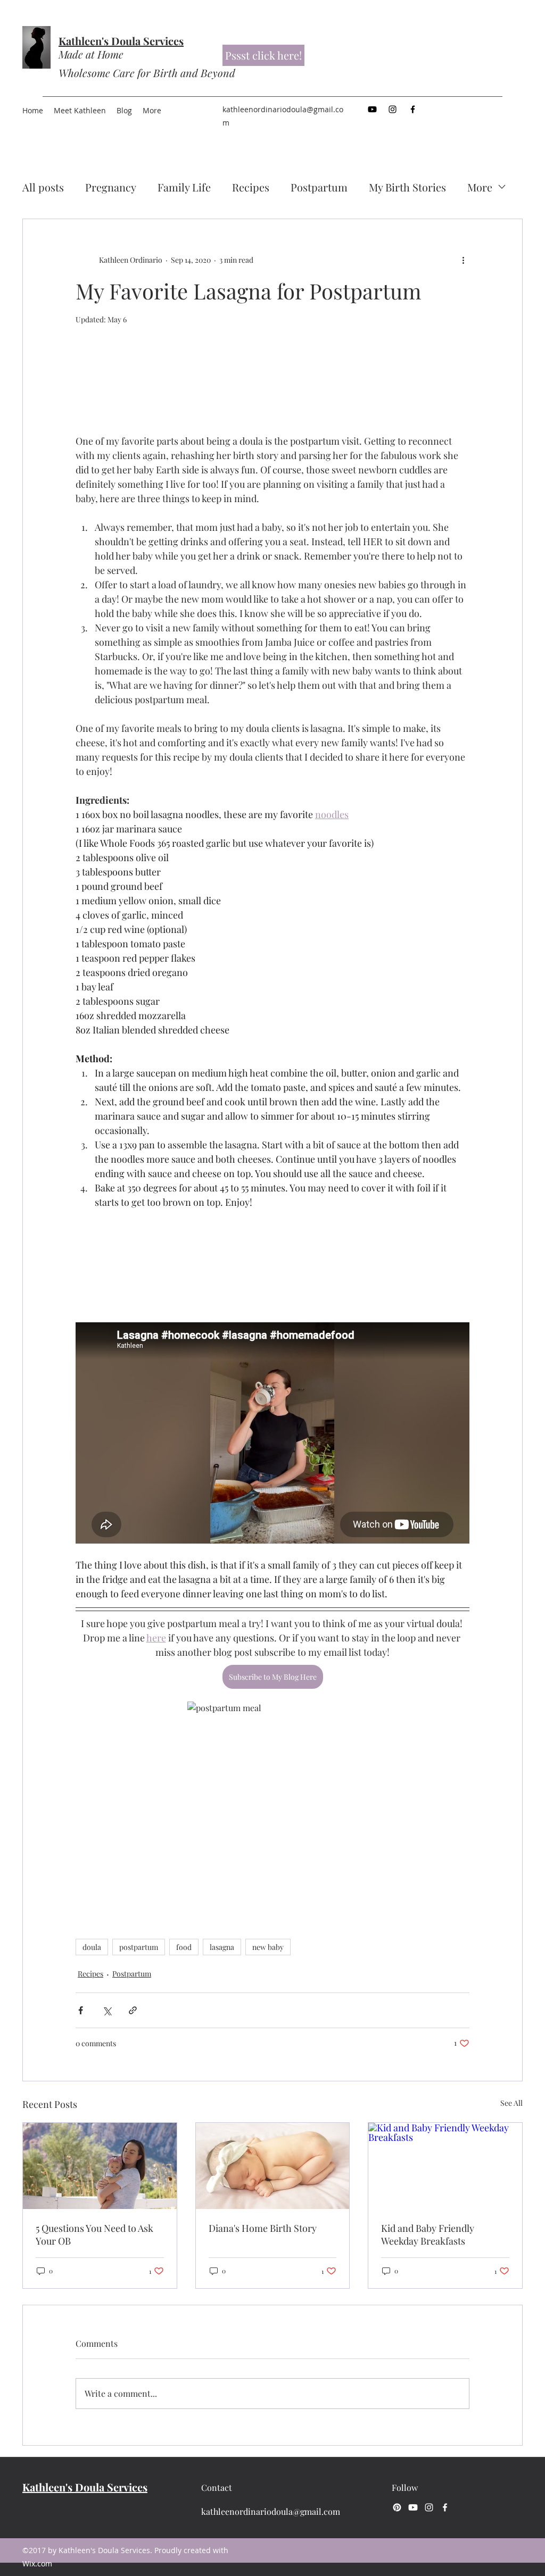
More (480, 187)
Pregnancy (111, 187)
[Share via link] (133, 2010)
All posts (43, 187)
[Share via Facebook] (81, 2010)
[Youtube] (372, 109)
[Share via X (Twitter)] (107, 2010)
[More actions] (463, 260)
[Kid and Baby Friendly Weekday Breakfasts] (445, 2166)
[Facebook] (413, 109)
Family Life (184, 187)
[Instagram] (393, 109)
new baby (268, 1947)
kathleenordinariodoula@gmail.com (271, 2511)
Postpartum (319, 187)
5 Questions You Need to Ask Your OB (94, 2235)
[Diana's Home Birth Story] (273, 2166)
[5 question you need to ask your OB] (100, 2166)
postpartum (139, 1947)
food (184, 1947)
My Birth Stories (407, 187)
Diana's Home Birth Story (263, 2228)
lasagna (222, 1947)
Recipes (251, 187)
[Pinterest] (397, 2507)
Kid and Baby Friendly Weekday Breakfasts (428, 2235)
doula (92, 1947)
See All (511, 2103)
